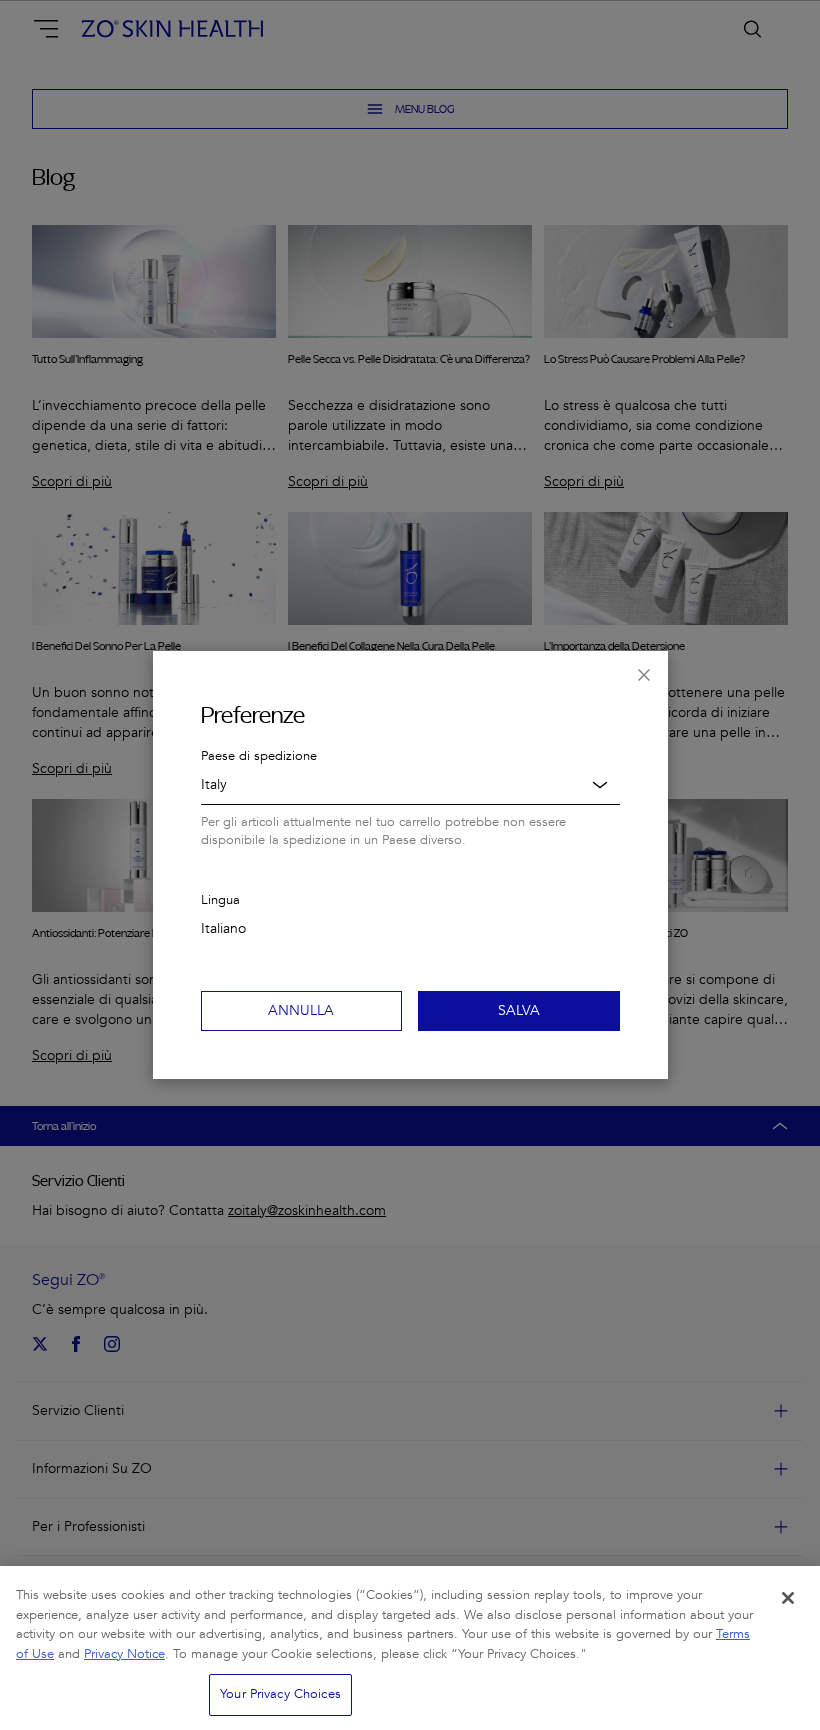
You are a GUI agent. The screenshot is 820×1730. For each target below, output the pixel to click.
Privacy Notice (124, 1654)
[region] (410, 1648)
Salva (519, 1010)
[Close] (788, 1598)
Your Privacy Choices (280, 1694)
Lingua (220, 900)
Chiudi (644, 675)
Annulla (301, 1010)
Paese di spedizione (259, 756)
